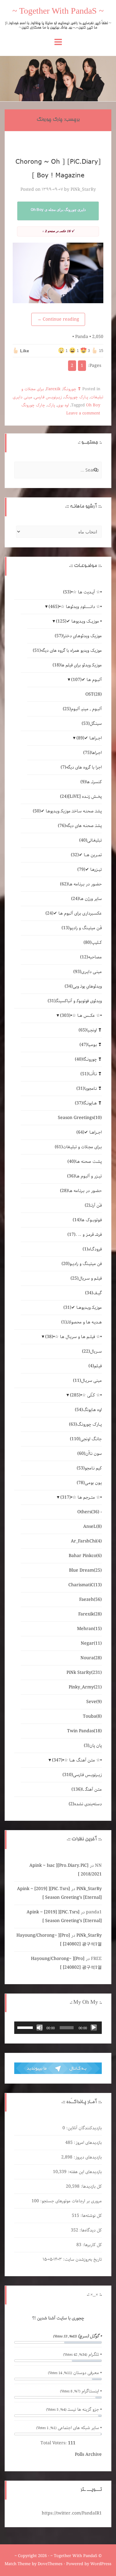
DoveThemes (50, 2564)
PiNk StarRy (84, 1673)
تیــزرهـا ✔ (90, 870)
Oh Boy (93, 405)
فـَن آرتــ (93, 1205)
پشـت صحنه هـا (85, 1162)
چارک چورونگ (33, 405)
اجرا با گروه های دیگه (81, 767)
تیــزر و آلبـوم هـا (84, 1176)
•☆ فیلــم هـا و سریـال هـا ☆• (73, 1337)
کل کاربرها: (92, 2245)
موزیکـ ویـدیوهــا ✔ (83, 1308)
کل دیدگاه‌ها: (90, 2230)
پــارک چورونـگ (76, 397)
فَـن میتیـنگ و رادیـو (82, 928)
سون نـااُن (90, 1454)
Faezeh (90, 1600)
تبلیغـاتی (90, 840)
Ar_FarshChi (86, 1541)
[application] (58, 2028)
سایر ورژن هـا (86, 899)
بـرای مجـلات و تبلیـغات (78, 1147)
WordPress (101, 2564)
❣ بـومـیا (91, 1045)
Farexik (53, 389)
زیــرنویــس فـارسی (48, 397)
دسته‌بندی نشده (85, 1804)
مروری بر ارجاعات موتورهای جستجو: (70, 2201)
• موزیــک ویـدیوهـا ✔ (79, 621)
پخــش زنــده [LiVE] (81, 797)
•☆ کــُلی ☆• (86, 1395)
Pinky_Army (85, 1687)
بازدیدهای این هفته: (84, 2172)
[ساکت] (40, 2028)
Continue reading (58, 319)
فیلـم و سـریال (86, 1278)
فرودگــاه (92, 1249)
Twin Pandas (84, 1731)
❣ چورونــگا (72, 389)
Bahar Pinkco (85, 1556)
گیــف (93, 1293)
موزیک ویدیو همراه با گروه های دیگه (67, 651)
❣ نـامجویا (89, 1089)
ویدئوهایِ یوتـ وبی (83, 986)
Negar (91, 1643)
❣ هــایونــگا (88, 1103)
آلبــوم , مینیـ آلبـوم (82, 709)
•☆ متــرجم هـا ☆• (81, 1497)
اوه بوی (63, 405)
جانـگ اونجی (86, 1439)
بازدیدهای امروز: (87, 2143)
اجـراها (92, 753)
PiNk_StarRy (83, 190)
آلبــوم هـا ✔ (86, 680)
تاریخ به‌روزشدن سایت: (82, 2259)
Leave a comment (83, 413)
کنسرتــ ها (91, 782)
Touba (92, 1716)
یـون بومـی (89, 1483)
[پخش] (94, 2028)
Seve (94, 1702)
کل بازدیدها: (91, 2186)
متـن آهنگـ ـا (87, 1789)
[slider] (26, 2027)
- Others (90, 1512)
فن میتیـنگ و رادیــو (82, 1264)
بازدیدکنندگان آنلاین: (83, 2128)
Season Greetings (80, 1118)
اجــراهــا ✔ (89, 738)
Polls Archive (88, 2455)
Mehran (89, 1629)
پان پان (93, 1746)
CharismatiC (85, 1585)
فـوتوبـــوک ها (87, 1220)
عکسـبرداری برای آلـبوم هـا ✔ (74, 913)
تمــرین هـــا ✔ (86, 855)
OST (94, 694)
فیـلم (95, 1366)
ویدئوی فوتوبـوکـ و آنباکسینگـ (75, 1001)
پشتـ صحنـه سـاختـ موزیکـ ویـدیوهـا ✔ (67, 811)
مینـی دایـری (22, 397)
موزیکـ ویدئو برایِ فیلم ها (77, 665)
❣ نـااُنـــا (91, 1074)
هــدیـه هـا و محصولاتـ (82, 1322)
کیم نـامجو (89, 1468)
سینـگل (92, 724)
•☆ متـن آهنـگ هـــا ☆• (77, 1760)
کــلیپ (93, 943)
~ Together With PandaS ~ (58, 12)
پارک (51, 405)
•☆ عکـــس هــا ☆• (81, 1016)
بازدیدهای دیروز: (87, 2157)
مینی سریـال (87, 1381)
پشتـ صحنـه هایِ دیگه (80, 826)
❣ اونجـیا (90, 1030)
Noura (91, 1658)
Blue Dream (85, 1570)
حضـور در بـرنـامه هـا (81, 884)
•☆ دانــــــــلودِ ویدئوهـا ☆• (75, 607)
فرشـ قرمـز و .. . (85, 1235)
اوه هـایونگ (88, 1410)
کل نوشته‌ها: (90, 2216)
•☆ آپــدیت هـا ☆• (82, 592)
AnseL (92, 1527)
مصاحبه (91, 957)
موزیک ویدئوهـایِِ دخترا (78, 636)
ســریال (92, 1351)
